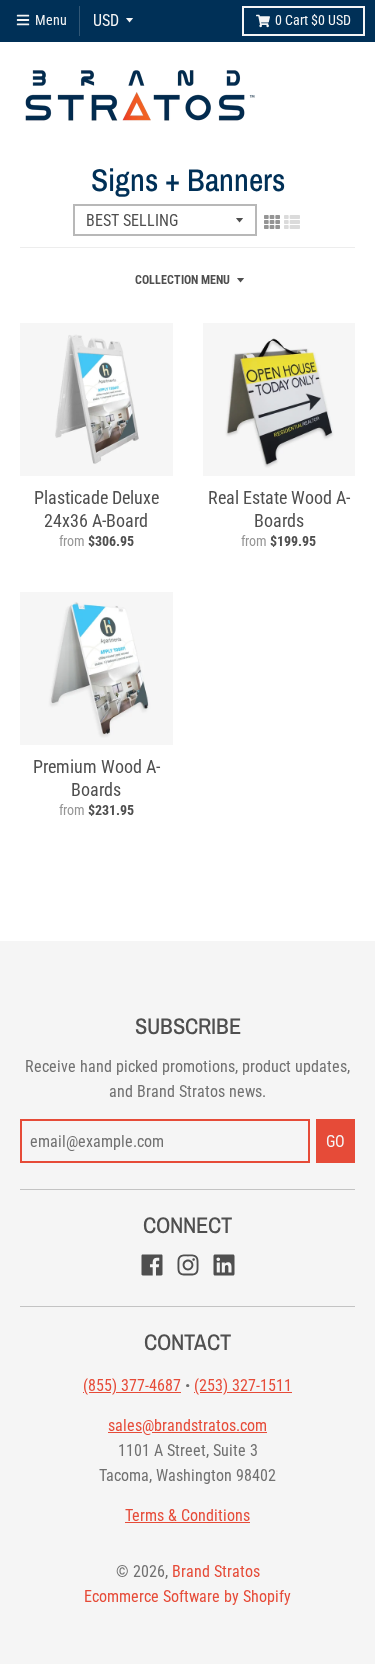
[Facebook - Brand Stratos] (152, 1265)
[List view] (292, 222)
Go (335, 1141)
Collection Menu (182, 280)
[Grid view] (272, 222)
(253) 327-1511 (243, 1385)
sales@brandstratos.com (187, 1425)
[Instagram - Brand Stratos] (188, 1265)
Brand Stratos (216, 1571)
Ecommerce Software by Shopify (187, 1596)
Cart (313, 20)
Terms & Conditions (187, 1515)
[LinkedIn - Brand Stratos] (224, 1265)
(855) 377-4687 (132, 1385)
